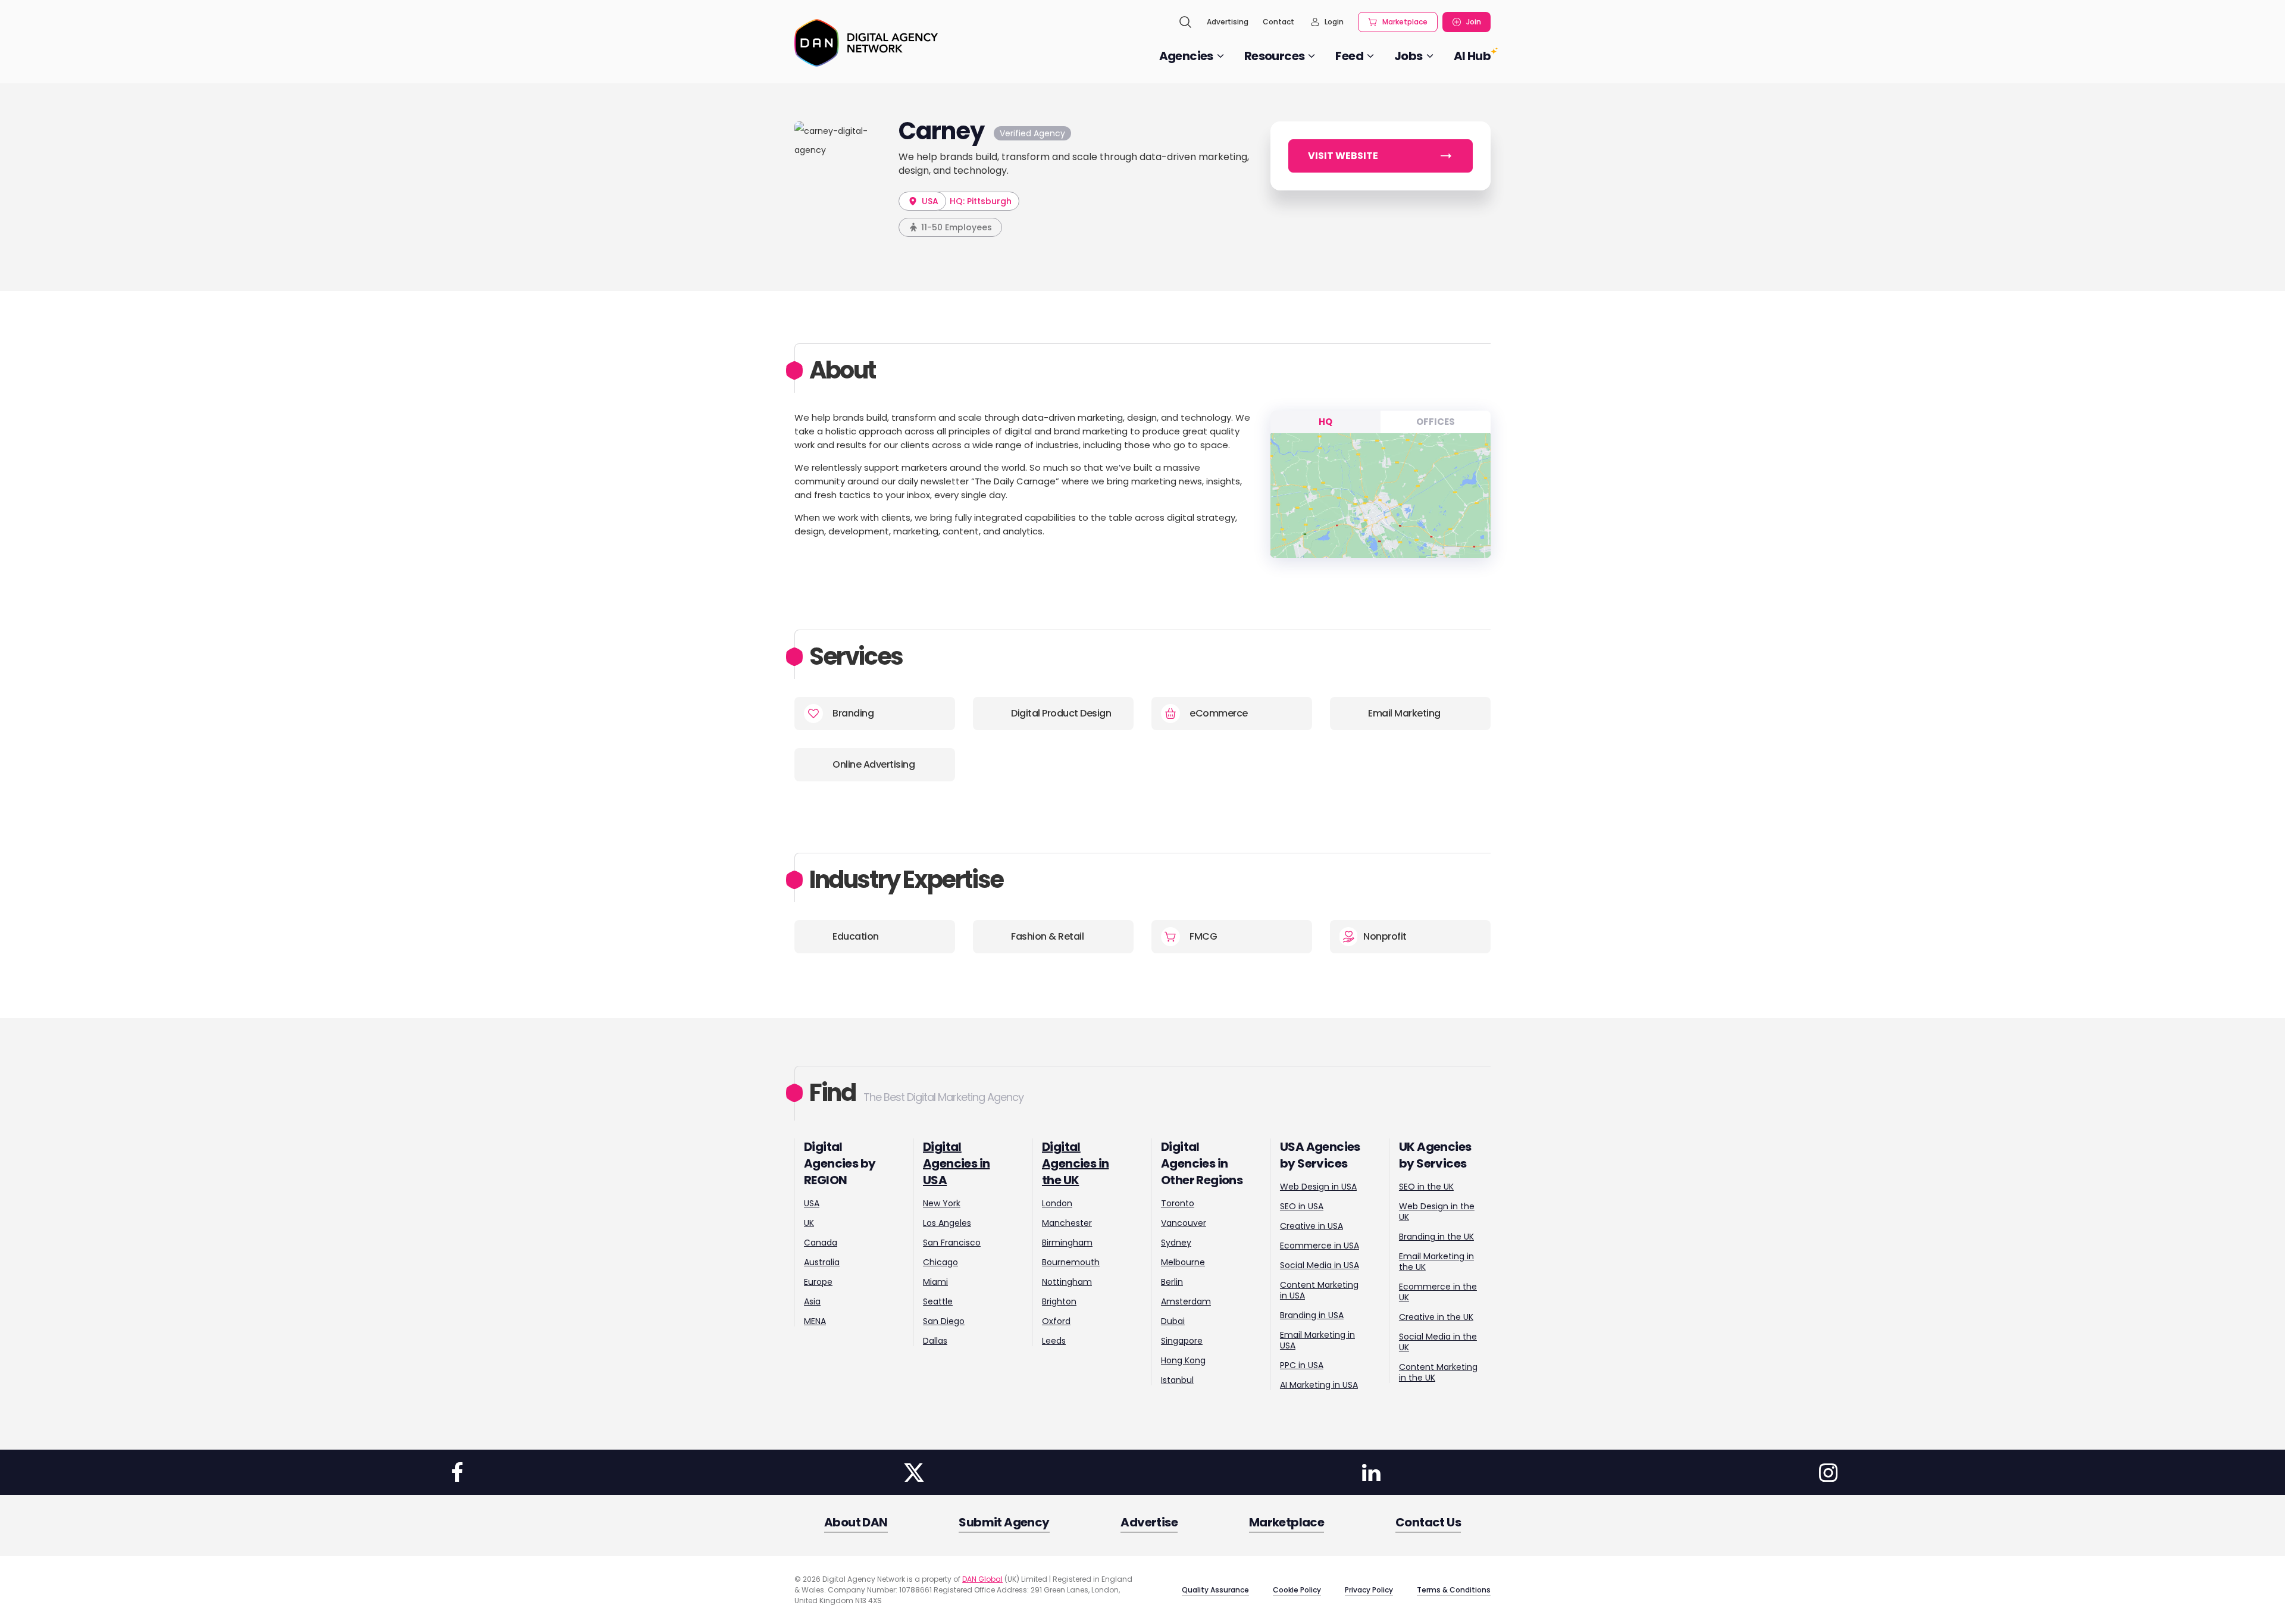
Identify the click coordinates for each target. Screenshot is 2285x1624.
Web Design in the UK (1437, 1212)
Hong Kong (1183, 1360)
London (1057, 1203)
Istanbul (1177, 1380)
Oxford (1056, 1321)
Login (1334, 22)
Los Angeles (947, 1223)
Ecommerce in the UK (1438, 1292)
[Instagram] (1828, 1472)
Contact (1278, 22)
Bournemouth (1071, 1262)
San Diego (944, 1321)
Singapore (1182, 1341)
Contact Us (1428, 1522)
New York (942, 1203)
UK (809, 1223)
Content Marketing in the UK (1438, 1372)
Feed (1349, 56)
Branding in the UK (1436, 1237)
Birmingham (1067, 1243)
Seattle (938, 1301)
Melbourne (1183, 1262)
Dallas (935, 1341)
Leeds (1054, 1341)
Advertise (1149, 1522)
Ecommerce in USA (1320, 1246)
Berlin (1172, 1282)
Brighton (1059, 1301)
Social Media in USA (1320, 1265)
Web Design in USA (1318, 1187)
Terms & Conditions (1454, 1590)
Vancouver (1184, 1223)
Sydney (1176, 1243)
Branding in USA (1312, 1315)
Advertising (1228, 22)
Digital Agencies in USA (956, 1163)
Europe (818, 1282)
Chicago (940, 1262)
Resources (1275, 56)
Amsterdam (1186, 1301)
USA (929, 201)
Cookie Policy (1297, 1590)
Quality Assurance (1215, 1590)
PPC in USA (1302, 1365)
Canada (821, 1243)
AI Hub (1472, 56)
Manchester (1067, 1223)
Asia (812, 1301)
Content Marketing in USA (1319, 1290)
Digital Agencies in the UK (1075, 1163)
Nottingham (1067, 1282)
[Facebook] (457, 1472)
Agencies (1186, 56)
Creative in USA (1311, 1226)
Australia (822, 1262)
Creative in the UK (1436, 1317)
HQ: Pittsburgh (981, 201)
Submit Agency (1004, 1522)
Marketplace (1405, 22)
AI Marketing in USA (1319, 1385)
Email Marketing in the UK (1436, 1262)
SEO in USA (1302, 1206)
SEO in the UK (1426, 1187)
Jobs (1408, 56)
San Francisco (952, 1243)
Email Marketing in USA (1317, 1340)
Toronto (1178, 1203)
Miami (935, 1282)
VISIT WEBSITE (1343, 156)
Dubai (1173, 1321)
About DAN (856, 1522)
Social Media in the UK (1438, 1342)
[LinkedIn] (1371, 1472)
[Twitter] (914, 1472)
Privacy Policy (1369, 1590)
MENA (815, 1321)
